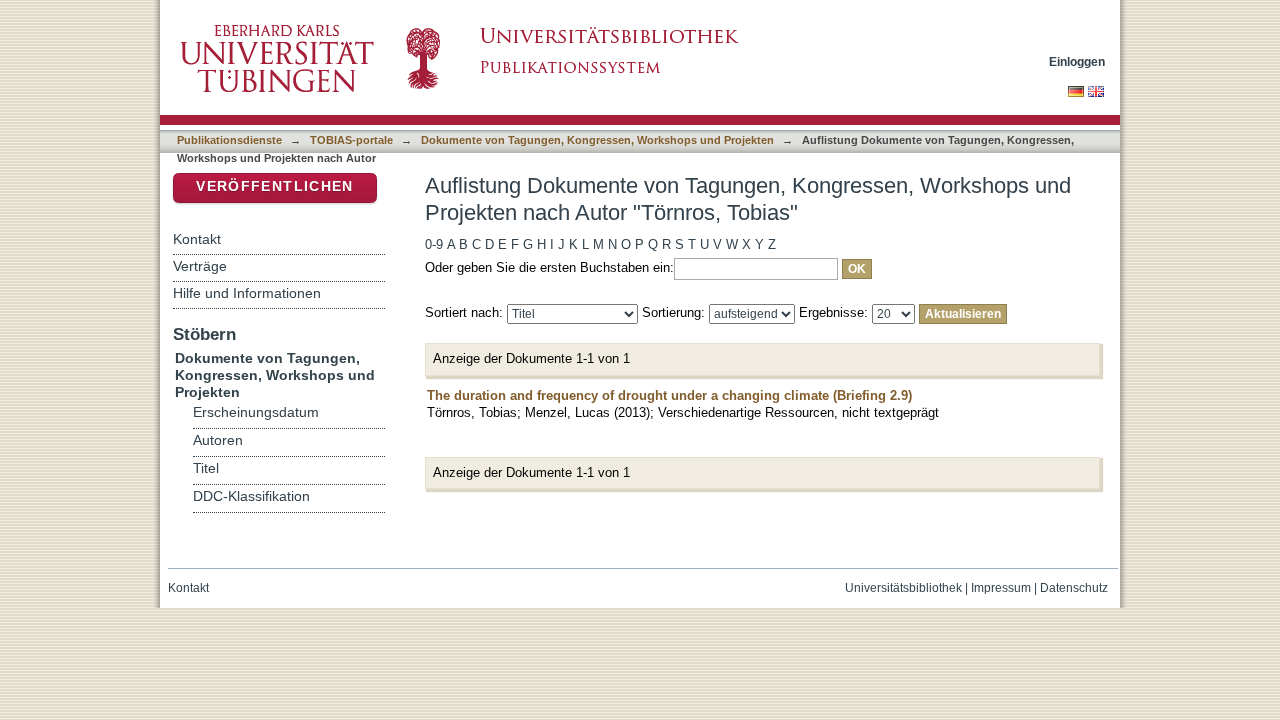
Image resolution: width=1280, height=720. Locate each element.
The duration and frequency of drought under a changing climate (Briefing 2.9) (669, 395)
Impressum (1001, 588)
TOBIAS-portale (351, 140)
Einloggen (1077, 61)
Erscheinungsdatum (256, 412)
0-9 (434, 244)
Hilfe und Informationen (247, 293)
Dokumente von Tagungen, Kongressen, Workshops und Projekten (597, 140)
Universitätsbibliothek (903, 588)
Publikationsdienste (229, 140)
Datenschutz (1074, 588)
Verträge (200, 266)
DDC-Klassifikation (251, 496)
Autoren (218, 440)
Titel (206, 468)
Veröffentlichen (274, 186)
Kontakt (197, 239)
